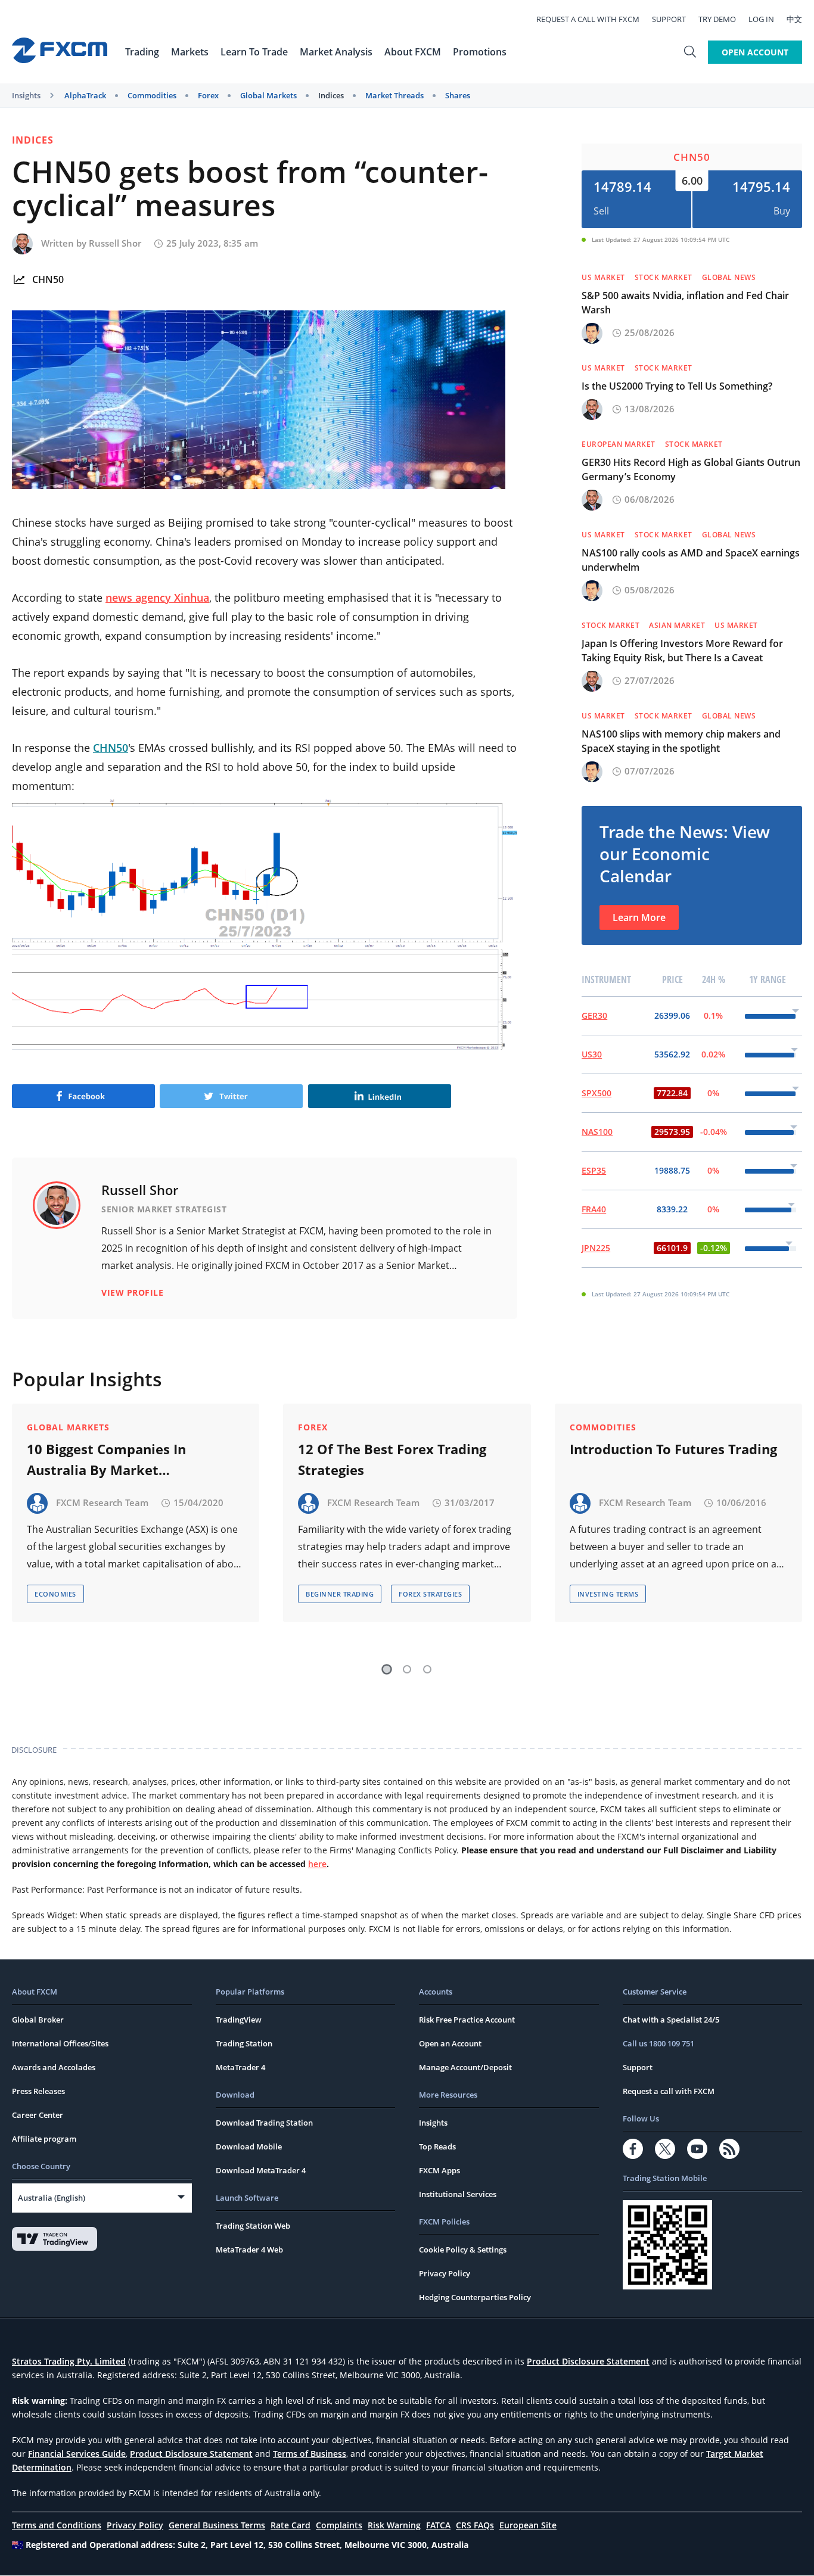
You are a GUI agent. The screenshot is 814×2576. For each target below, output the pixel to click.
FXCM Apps (439, 2170)
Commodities (152, 95)
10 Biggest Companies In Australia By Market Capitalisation (106, 1460)
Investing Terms (608, 1594)
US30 (592, 1054)
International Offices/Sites (60, 2043)
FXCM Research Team (102, 1502)
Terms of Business (310, 2454)
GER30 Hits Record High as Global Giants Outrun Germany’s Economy (691, 469)
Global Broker (38, 2020)
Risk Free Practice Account (467, 2020)
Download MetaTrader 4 (261, 2170)
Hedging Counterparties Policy (475, 2297)
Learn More (639, 917)
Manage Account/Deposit (465, 2067)
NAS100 (597, 1132)
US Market (603, 277)
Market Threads (394, 95)
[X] (665, 2149)
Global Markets (268, 95)
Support (669, 19)
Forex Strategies (430, 1594)
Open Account (755, 52)
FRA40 (594, 1209)
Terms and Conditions (57, 2525)
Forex (208, 95)
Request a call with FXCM (588, 19)
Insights (26, 95)
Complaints (339, 2525)
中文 (794, 19)
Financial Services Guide (77, 2454)
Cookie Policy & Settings (463, 2250)
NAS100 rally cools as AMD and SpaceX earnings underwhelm (691, 560)
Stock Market (664, 277)
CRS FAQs (475, 2525)
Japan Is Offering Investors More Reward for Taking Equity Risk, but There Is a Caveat (682, 651)
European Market (619, 444)
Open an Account (450, 2043)
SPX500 (596, 1093)
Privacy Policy (445, 2273)
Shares (458, 95)
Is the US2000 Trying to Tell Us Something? (677, 386)
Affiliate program (44, 2139)
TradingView (239, 2020)
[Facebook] (633, 2149)
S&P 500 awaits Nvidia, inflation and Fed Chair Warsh (685, 303)
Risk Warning (394, 2525)
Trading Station (244, 2043)
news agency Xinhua (157, 598)
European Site (528, 2525)
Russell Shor (115, 243)
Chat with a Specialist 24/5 (671, 2020)
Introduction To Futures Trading (673, 1449)
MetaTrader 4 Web (249, 2250)
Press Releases (38, 2091)
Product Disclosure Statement (588, 2361)
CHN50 (48, 279)
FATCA (438, 2525)
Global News (729, 277)
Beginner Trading (340, 1594)
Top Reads (437, 2146)
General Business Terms (217, 2525)
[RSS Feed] (729, 2149)
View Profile (132, 1292)
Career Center (38, 2115)
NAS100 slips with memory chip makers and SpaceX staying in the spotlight (681, 741)
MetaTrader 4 (240, 2067)
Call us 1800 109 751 (658, 2043)
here (317, 1864)
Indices (331, 95)
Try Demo (717, 19)
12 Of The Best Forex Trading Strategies (392, 1459)
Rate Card (291, 2525)
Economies (55, 1594)
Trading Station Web (253, 2226)
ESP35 (594, 1170)
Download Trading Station (264, 2123)
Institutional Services (458, 2194)
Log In (761, 19)
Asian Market (677, 625)
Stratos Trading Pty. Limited (69, 2361)
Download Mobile (249, 2146)
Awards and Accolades (54, 2067)
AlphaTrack (85, 95)
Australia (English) (52, 2198)
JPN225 (596, 1248)
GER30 (594, 1015)
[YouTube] (697, 2149)
